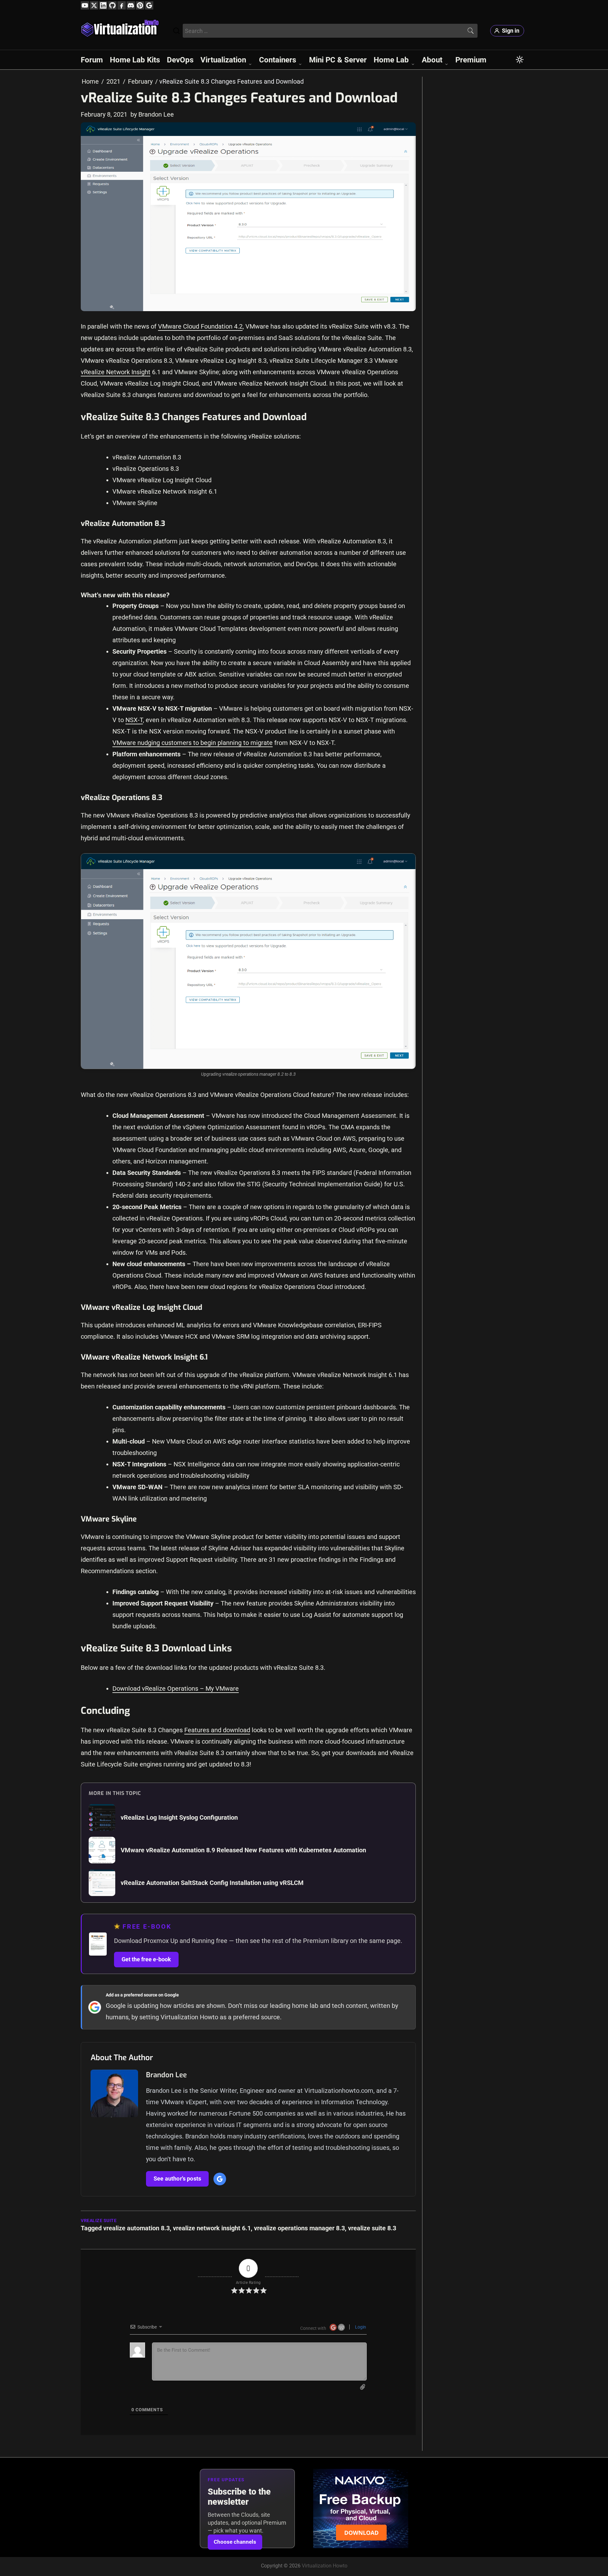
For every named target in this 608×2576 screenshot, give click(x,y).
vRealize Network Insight (116, 372)
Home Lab (391, 60)
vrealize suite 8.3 (372, 2228)
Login (360, 2327)
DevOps (180, 60)
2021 (113, 81)
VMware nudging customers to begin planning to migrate (193, 743)
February (140, 81)
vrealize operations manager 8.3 (299, 2228)
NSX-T (134, 720)
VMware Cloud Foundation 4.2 (200, 326)
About (432, 60)
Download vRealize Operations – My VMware (176, 1688)
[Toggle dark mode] (520, 60)
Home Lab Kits (135, 60)
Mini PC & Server (338, 60)
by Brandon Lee (152, 114)
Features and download (217, 1730)
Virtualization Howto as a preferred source (220, 2017)
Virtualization (223, 60)
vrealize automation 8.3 (136, 2228)
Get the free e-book (146, 1959)
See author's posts (177, 2179)
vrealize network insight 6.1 (212, 2228)
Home (90, 81)
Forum (92, 60)
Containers (278, 60)
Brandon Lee (166, 2075)
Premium (471, 60)
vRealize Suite (99, 2221)
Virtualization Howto (325, 2566)
